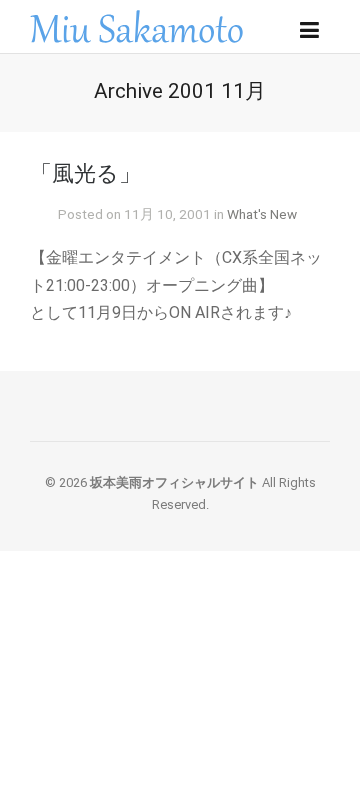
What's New (262, 214)
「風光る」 (85, 173)
